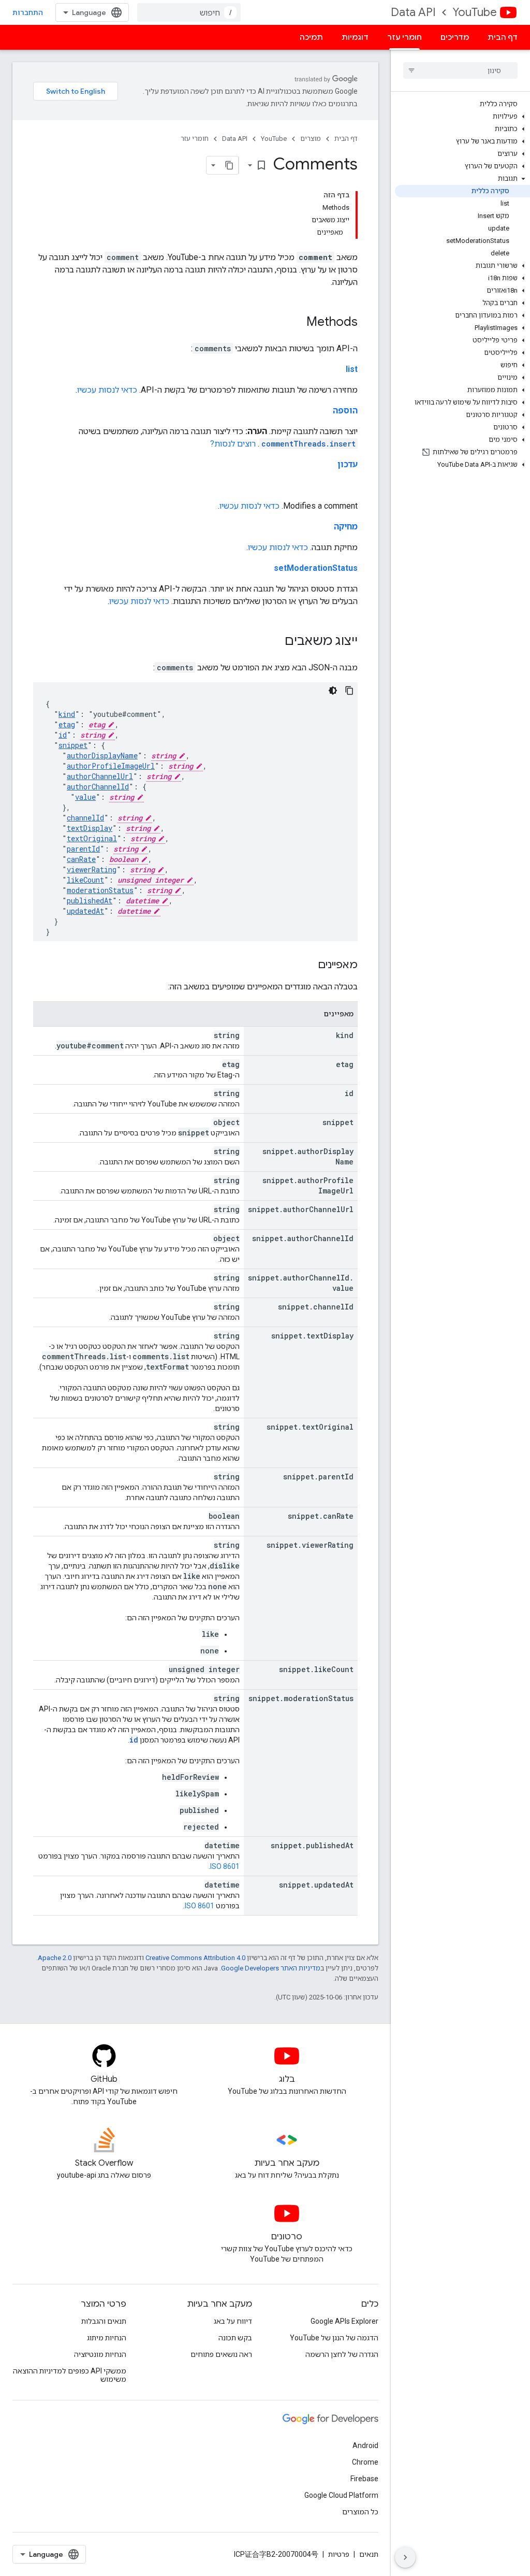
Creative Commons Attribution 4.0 (195, 1958)
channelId (85, 818)
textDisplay (90, 828)
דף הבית (503, 37)
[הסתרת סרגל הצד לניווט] (405, 2557)
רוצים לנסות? (233, 444)
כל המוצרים (360, 2512)
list (352, 369)
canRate (81, 859)
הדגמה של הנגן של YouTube (334, 2338)
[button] (462, 117)
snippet (73, 745)
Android (365, 2445)
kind (67, 714)
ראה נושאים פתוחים (221, 2354)
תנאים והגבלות (104, 2321)
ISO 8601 (225, 1866)
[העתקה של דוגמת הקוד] (349, 690)
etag (67, 724)
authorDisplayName (102, 755)
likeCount (85, 880)
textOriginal (92, 838)
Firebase (364, 2479)
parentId (83, 849)
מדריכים (455, 37)
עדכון (348, 464)
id (63, 735)
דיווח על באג (233, 2321)
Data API (413, 12)
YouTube (475, 12)
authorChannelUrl (100, 776)
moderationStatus (100, 890)
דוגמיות (355, 37)
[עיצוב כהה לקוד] (333, 690)
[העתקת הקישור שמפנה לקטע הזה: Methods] (296, 323)
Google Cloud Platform (341, 2495)
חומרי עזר (404, 37)
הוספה (345, 411)
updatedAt (85, 911)
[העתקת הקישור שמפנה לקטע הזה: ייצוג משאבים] (274, 642)
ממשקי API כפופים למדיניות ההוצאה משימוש (70, 2375)
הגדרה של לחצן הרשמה (342, 2354)
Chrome (365, 2462)
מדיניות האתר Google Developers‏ (271, 1968)
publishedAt (90, 901)
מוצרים (311, 139)
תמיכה (311, 37)
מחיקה (346, 527)
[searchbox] (460, 70)
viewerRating (92, 869)
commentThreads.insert (308, 444)
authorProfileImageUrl (111, 766)
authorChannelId (98, 787)
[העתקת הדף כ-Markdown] (229, 165)
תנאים (369, 2554)
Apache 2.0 (55, 1958)
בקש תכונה (235, 2338)
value (85, 797)
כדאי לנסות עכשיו (107, 390)
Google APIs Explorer (344, 2321)
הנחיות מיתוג (107, 2338)
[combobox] (189, 12)
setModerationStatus (316, 568)
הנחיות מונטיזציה (100, 2354)
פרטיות (339, 2554)
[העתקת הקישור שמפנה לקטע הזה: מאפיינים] (307, 966)
